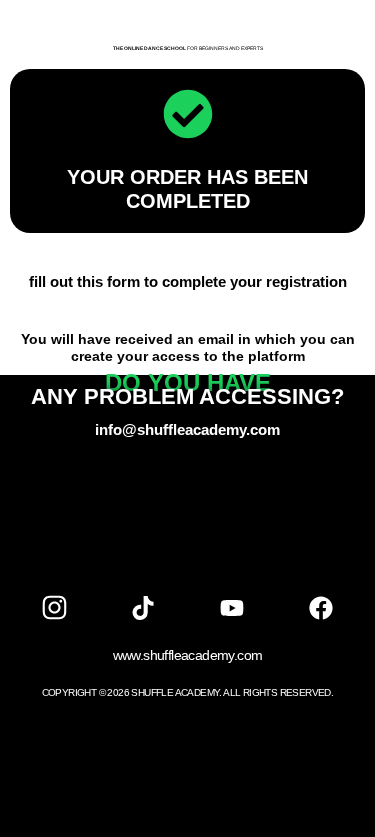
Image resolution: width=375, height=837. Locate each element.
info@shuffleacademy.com (187, 429)
